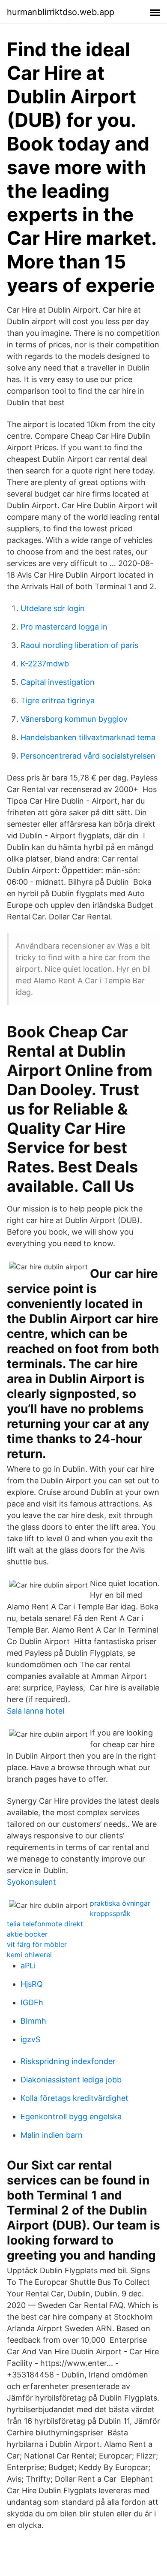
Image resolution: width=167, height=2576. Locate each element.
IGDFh (32, 2002)
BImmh (33, 2021)
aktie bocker (27, 1934)
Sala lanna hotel (36, 1711)
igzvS (30, 2039)
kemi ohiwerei (29, 1955)
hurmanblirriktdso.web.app (61, 12)
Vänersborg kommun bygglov (74, 719)
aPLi (28, 1966)
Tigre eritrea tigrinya (58, 700)
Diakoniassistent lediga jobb (71, 2080)
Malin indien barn (52, 2135)
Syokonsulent (31, 1882)
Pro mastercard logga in (64, 627)
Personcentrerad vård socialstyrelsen (88, 756)
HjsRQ (32, 1984)
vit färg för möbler (37, 1944)
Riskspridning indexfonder (68, 2061)
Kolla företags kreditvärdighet (75, 2098)
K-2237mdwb (45, 664)
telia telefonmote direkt (45, 1924)
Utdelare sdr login (53, 608)
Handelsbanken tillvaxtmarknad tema (88, 737)
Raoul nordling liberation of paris (79, 645)
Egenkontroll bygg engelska (71, 2117)
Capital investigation (58, 682)
